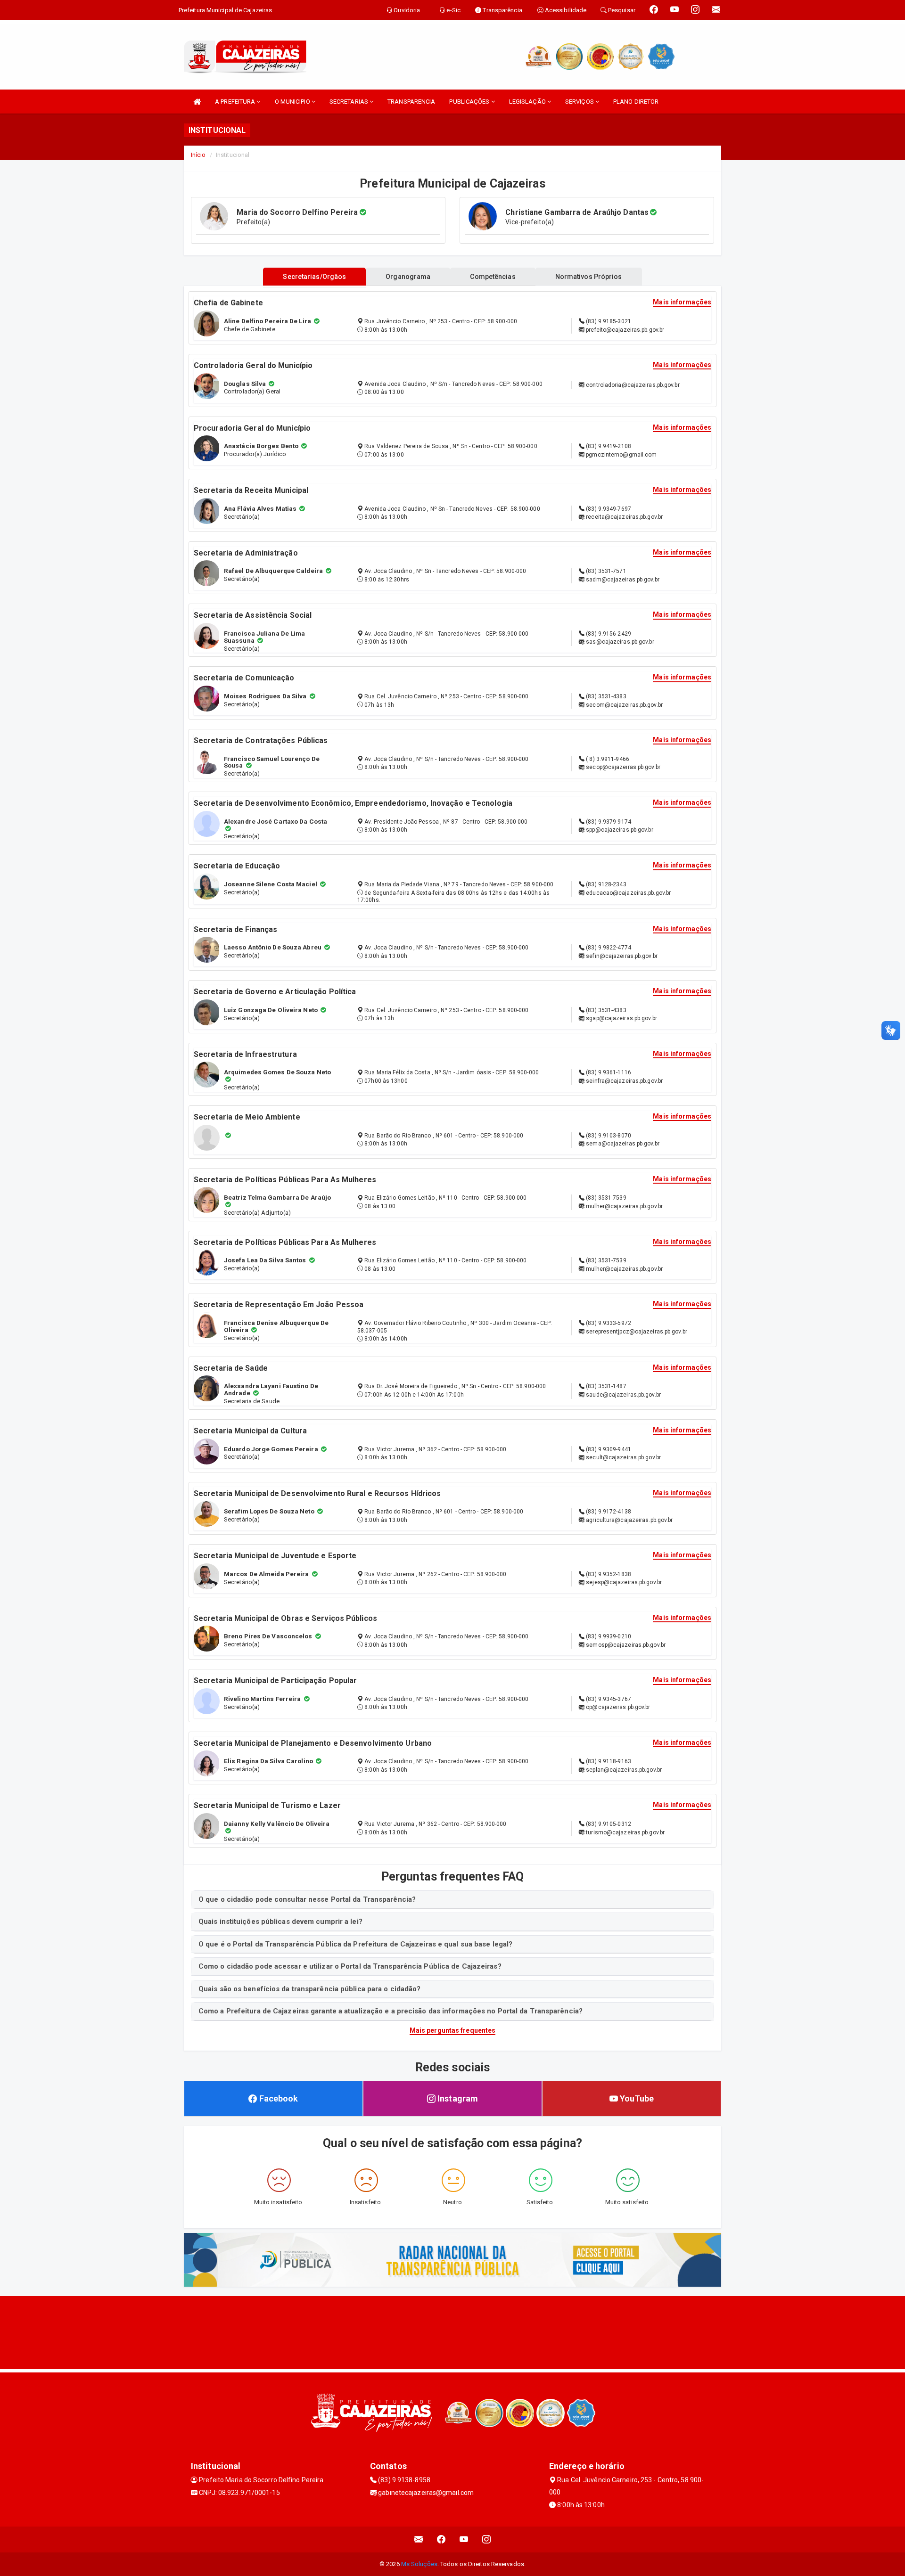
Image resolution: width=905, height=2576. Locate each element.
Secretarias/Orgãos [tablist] (314, 277)
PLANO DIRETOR (636, 102)
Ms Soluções (419, 2564)
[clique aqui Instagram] (487, 2539)
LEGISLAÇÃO (528, 102)
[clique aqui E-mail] (419, 2539)
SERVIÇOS (580, 102)
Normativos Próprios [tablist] (589, 277)
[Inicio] (197, 102)
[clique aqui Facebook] (441, 2539)
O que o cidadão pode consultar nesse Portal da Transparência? (307, 1899)
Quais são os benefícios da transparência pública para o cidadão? (309, 1989)
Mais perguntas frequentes (453, 2030)
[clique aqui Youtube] (464, 2539)
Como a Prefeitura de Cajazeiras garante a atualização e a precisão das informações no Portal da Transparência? (391, 2011)
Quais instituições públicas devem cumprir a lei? (280, 1922)
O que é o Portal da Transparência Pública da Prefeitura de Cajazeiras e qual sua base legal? (355, 1944)
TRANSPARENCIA (411, 102)
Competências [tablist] (493, 277)
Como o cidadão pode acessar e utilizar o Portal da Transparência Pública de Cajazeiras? (350, 1966)
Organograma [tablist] (408, 277)
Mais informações (682, 302)
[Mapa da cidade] (452, 2331)
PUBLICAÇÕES (470, 102)
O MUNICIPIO (293, 102)
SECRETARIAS (350, 102)
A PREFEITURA (236, 102)
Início (198, 155)
